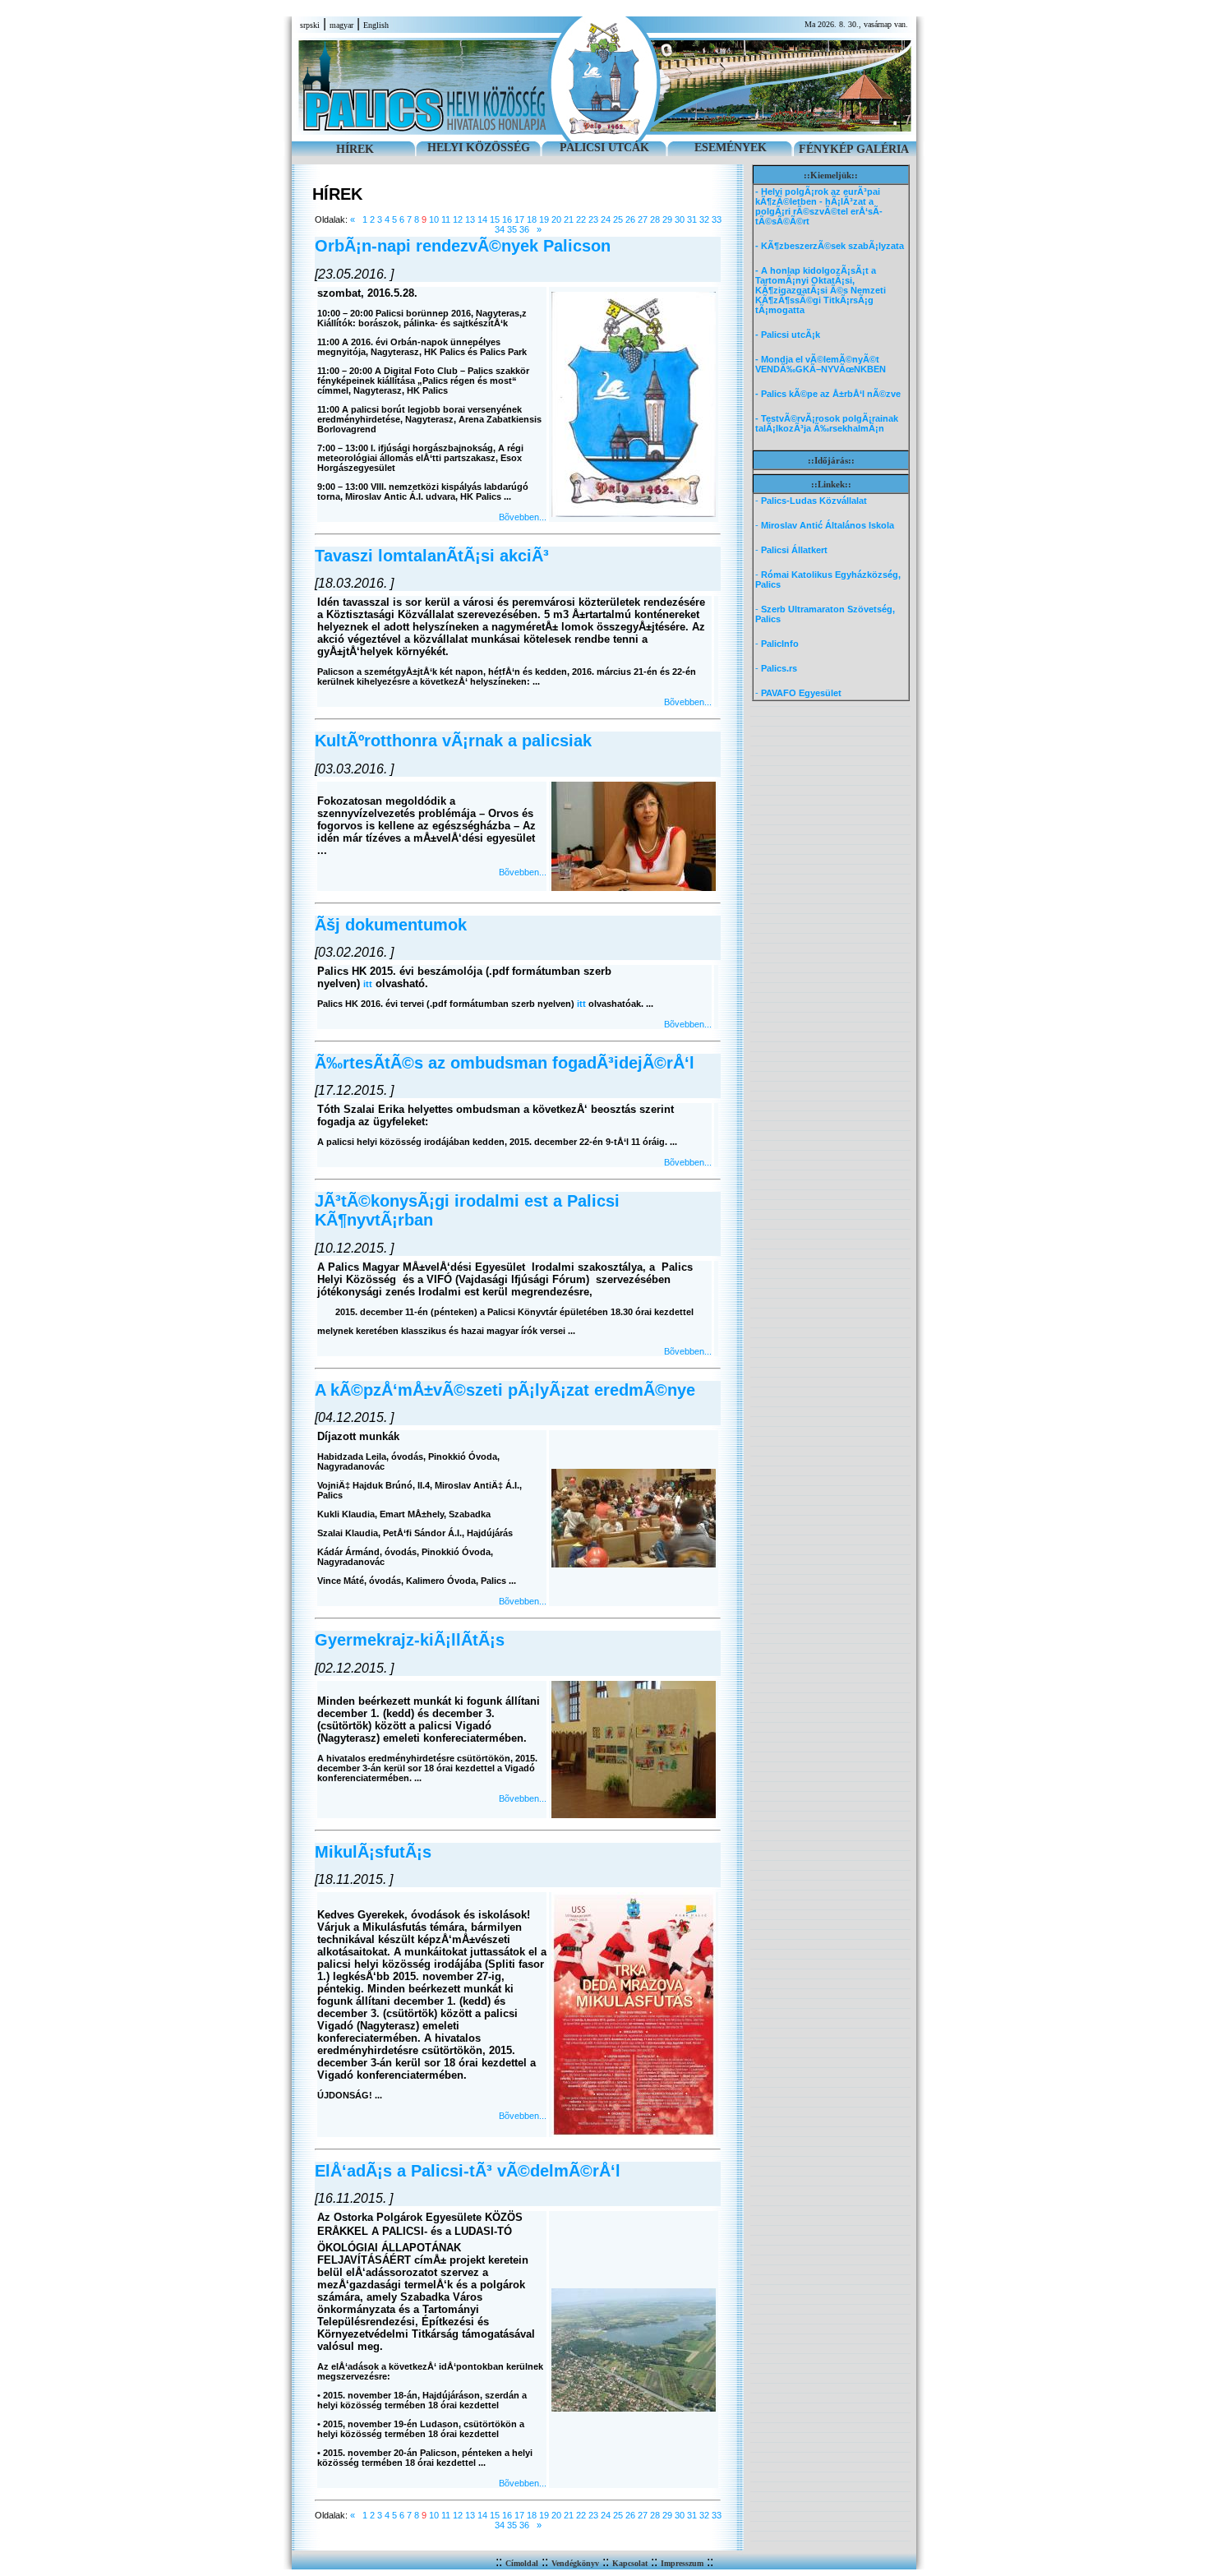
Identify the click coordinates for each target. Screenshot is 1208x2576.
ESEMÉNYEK (731, 148)
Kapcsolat (630, 2563)
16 (507, 219)
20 (556, 219)
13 (470, 219)
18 (532, 219)
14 (482, 219)
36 (524, 229)
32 (704, 219)
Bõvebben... (523, 517)
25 (618, 219)
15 (495, 219)
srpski (310, 25)
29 (667, 219)
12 (458, 219)
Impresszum (682, 2563)
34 (500, 229)
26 (630, 219)
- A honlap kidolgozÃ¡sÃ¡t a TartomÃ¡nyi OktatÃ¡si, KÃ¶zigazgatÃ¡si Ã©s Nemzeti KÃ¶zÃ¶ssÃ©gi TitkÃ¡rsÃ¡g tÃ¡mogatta (821, 290)
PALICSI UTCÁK (604, 148)
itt (368, 984)
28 (655, 219)
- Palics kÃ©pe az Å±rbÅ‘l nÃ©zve (828, 394)
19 (544, 219)
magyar (341, 25)
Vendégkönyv (575, 2563)
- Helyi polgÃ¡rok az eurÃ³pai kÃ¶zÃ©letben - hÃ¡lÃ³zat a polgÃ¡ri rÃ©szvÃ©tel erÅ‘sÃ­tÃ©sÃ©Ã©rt (819, 206)
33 (717, 219)
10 (434, 219)
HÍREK (355, 149)
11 (446, 219)
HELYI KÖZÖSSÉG (479, 148)
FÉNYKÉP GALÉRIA (854, 149)
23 (593, 219)
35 (512, 229)
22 (581, 219)
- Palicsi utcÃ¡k (788, 335)
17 (519, 219)
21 (569, 219)
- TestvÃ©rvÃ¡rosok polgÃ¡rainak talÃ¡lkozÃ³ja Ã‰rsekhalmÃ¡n (827, 423)
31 (692, 219)
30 (680, 219)
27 (643, 219)
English (376, 25)
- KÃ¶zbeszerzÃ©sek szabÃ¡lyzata (830, 246)
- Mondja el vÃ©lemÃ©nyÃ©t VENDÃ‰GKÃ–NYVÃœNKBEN (821, 364)
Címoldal (522, 2563)
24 (606, 219)
